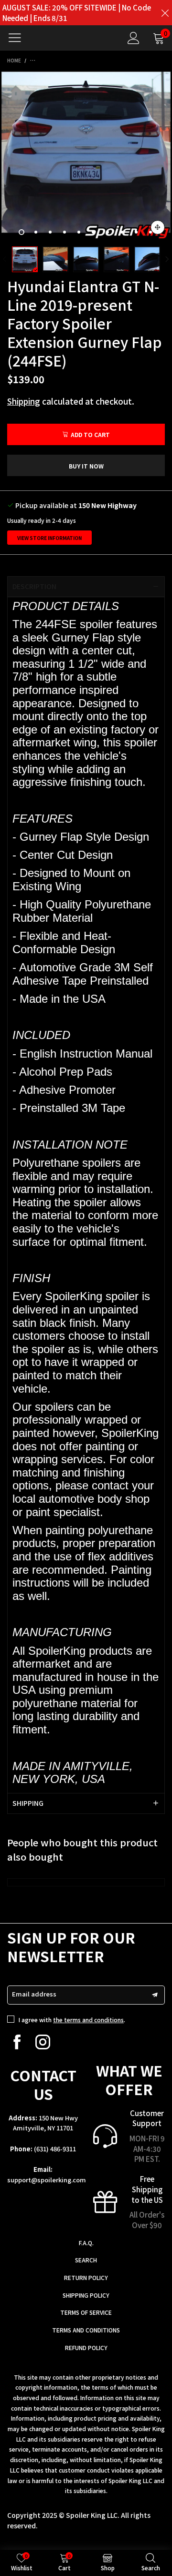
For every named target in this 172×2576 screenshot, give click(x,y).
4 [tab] (64, 232)
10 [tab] (150, 232)
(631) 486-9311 (55, 2149)
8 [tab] (122, 232)
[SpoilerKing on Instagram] (43, 2042)
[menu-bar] (18, 38)
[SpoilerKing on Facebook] (17, 2042)
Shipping (24, 401)
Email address (34, 1994)
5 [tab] (79, 232)
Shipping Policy (86, 2295)
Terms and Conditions (86, 2330)
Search (86, 2260)
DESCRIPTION (34, 586)
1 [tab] (21, 232)
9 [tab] (136, 232)
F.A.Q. (86, 2243)
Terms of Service (86, 2312)
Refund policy (86, 2347)
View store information (49, 538)
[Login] (134, 38)
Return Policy (86, 2277)
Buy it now (86, 466)
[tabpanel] (86, 156)
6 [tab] (93, 232)
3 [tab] (50, 232)
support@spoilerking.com (47, 2180)
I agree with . (72, 2020)
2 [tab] (36, 232)
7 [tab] (107, 232)
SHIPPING (28, 1803)
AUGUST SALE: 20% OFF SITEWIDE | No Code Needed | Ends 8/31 (77, 13)
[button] (5, 260)
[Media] (158, 227)
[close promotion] (165, 13)
